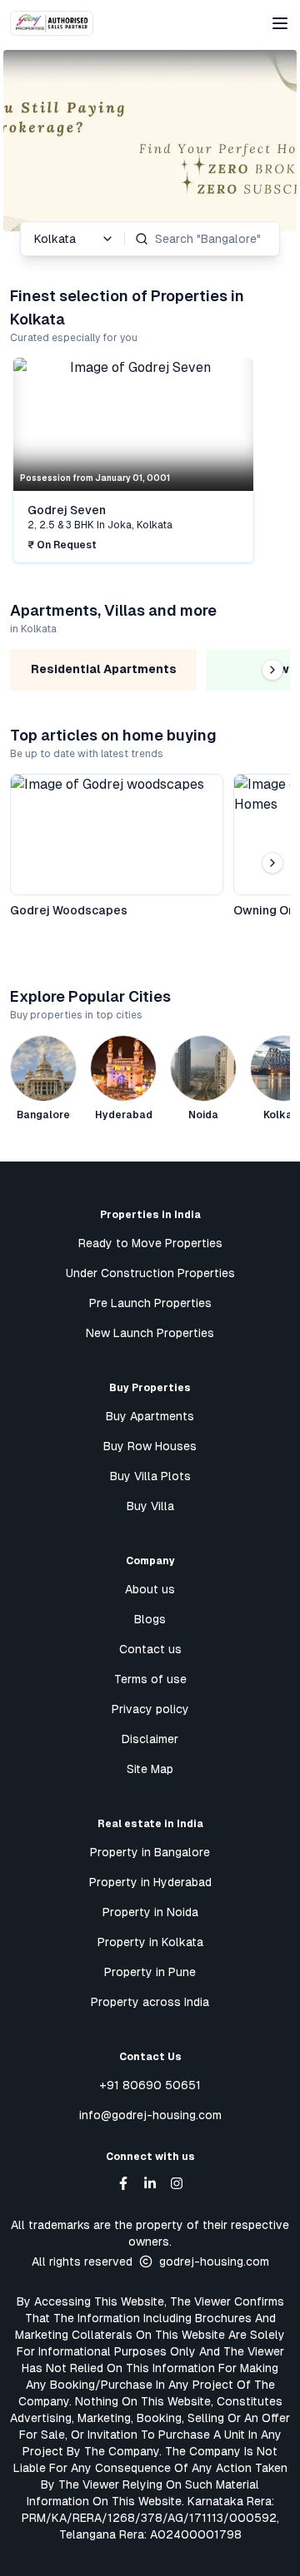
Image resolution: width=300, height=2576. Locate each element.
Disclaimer (150, 1739)
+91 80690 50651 (150, 2085)
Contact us (150, 1649)
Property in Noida (150, 1912)
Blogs (150, 1619)
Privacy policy (150, 1709)
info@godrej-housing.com (150, 2115)
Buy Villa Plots (150, 1476)
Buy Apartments (150, 1416)
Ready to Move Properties (150, 1243)
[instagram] (177, 2183)
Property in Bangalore (150, 1852)
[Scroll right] (272, 462)
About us (150, 1589)
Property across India (150, 2002)
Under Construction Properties (150, 1273)
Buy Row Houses (150, 1446)
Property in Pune (150, 1972)
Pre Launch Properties (150, 1303)
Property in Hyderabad (150, 1882)
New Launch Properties (150, 1333)
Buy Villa (150, 1506)
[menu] (280, 23)
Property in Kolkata (150, 1942)
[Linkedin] (150, 2183)
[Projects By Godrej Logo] (52, 23)
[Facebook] (123, 2183)
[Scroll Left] (27, 462)
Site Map (150, 1769)
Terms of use (150, 1679)
